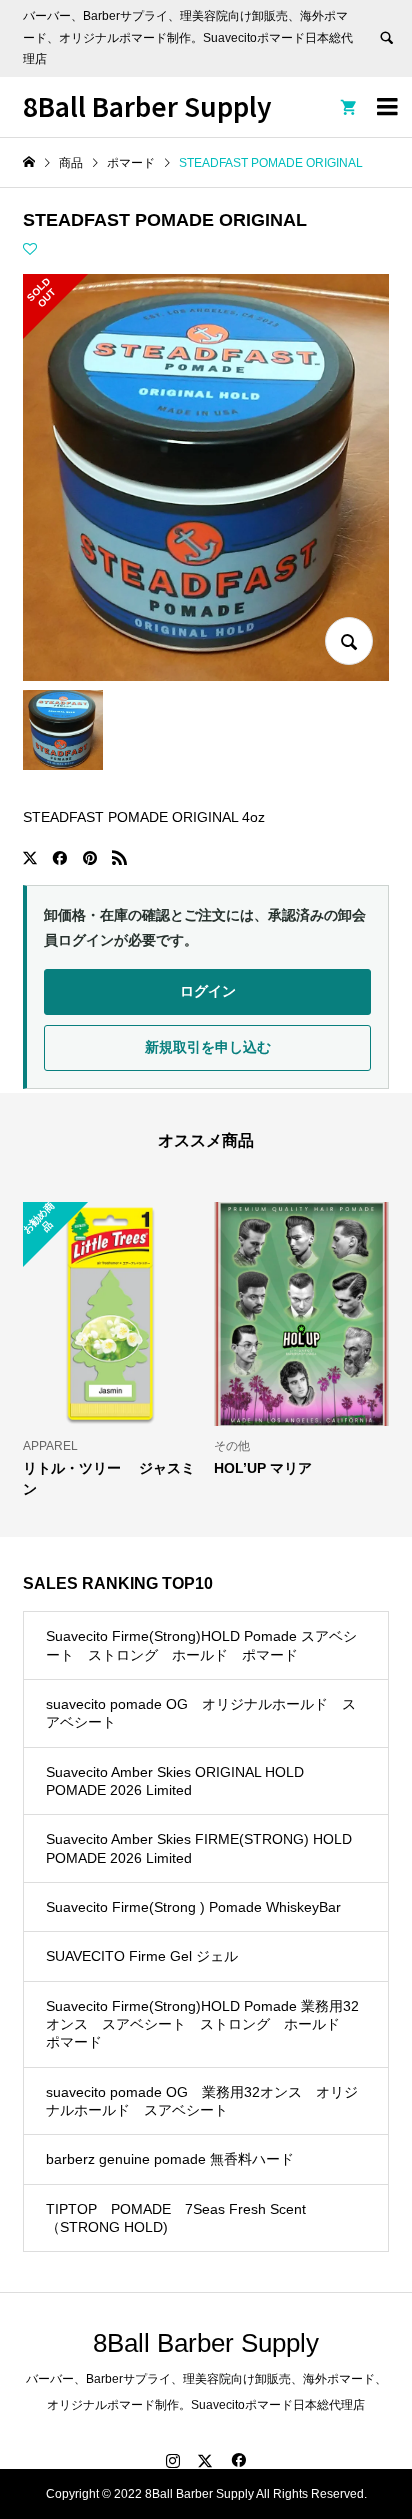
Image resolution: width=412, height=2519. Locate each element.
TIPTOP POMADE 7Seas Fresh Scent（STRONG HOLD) (176, 2218)
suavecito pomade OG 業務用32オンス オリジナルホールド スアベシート (202, 2101)
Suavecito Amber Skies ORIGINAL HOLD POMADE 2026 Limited (175, 1781)
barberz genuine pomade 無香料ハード (170, 2159)
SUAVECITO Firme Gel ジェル (142, 1956)
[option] (110, 1349)
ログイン (208, 991)
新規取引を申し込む (208, 1047)
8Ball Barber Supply (147, 105)
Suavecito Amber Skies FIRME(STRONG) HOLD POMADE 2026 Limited (199, 1848)
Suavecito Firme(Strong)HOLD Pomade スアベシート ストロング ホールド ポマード (201, 1645)
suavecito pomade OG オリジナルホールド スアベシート (201, 1713)
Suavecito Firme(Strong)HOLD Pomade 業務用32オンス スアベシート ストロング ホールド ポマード (202, 2024)
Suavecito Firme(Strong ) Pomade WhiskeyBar (193, 1907)
